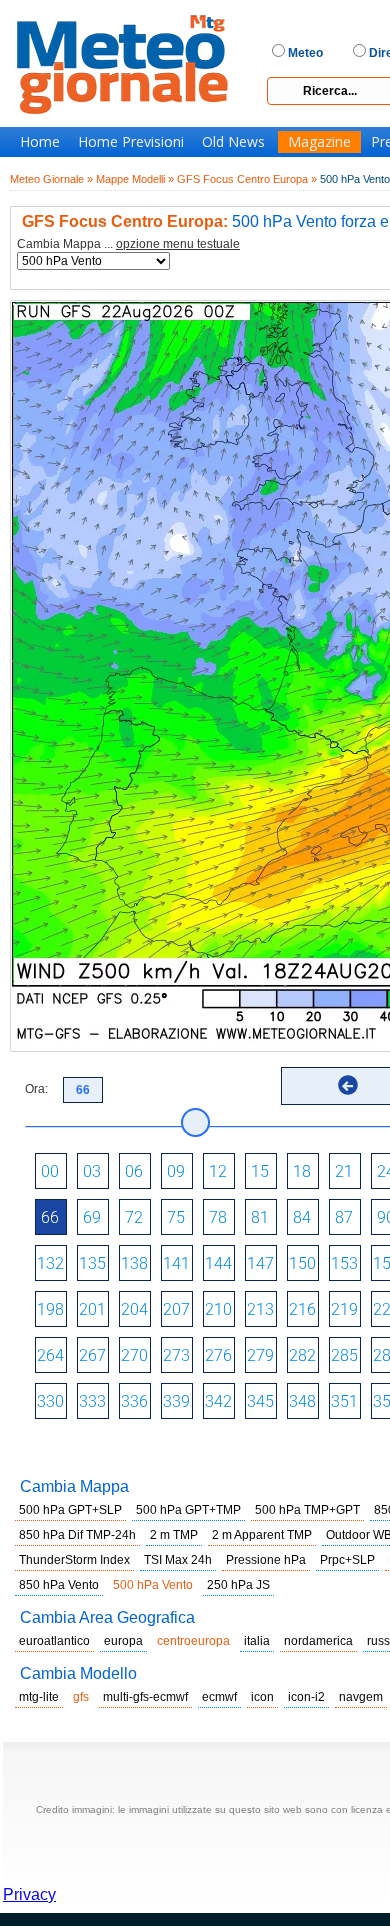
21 (344, 1171)
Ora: (36, 1089)
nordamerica (318, 1641)
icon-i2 (306, 1697)
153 (344, 1263)
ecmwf (219, 1697)
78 (218, 1217)
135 (92, 1263)
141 (176, 1263)
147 (260, 1263)
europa (123, 1641)
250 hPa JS (238, 1585)
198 (50, 1309)
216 (302, 1309)
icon (262, 1697)
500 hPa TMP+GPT (307, 1510)
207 (176, 1309)
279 (260, 1355)
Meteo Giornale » (51, 179)
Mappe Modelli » (135, 179)
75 (176, 1217)
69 (92, 1217)
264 (50, 1355)
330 (50, 1401)
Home (40, 142)
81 (260, 1217)
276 (218, 1355)
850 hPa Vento (59, 1585)
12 (218, 1171)
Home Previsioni (131, 142)
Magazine (319, 142)
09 (176, 1171)
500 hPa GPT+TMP (188, 1510)
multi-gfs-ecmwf (145, 1697)
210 (218, 1309)
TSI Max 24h (178, 1560)
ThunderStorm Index (74, 1560)
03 (92, 1171)
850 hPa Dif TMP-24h (77, 1535)
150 (302, 1263)
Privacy (29, 1894)
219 (344, 1309)
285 (344, 1355)
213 (260, 1309)
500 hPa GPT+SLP (70, 1510)
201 (92, 1309)
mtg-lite (39, 1697)
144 (218, 1263)
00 (50, 1171)
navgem (361, 1697)
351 (344, 1401)
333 (92, 1401)
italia (257, 1641)
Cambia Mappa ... (128, 244)
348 (302, 1401)
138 (134, 1263)
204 (134, 1309)
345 (260, 1401)
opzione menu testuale (178, 244)
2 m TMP (174, 1535)
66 (50, 1217)
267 (92, 1355)
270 (134, 1355)
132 (50, 1263)
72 (134, 1217)
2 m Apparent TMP (262, 1535)
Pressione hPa (266, 1560)
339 (176, 1401)
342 (218, 1401)
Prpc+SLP (347, 1560)
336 (134, 1401)
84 (302, 1217)
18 (302, 1171)
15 (260, 1171)
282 (302, 1355)
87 (344, 1217)
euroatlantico (54, 1641)
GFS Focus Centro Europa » (247, 179)
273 (176, 1355)
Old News (233, 142)
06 (134, 1171)
